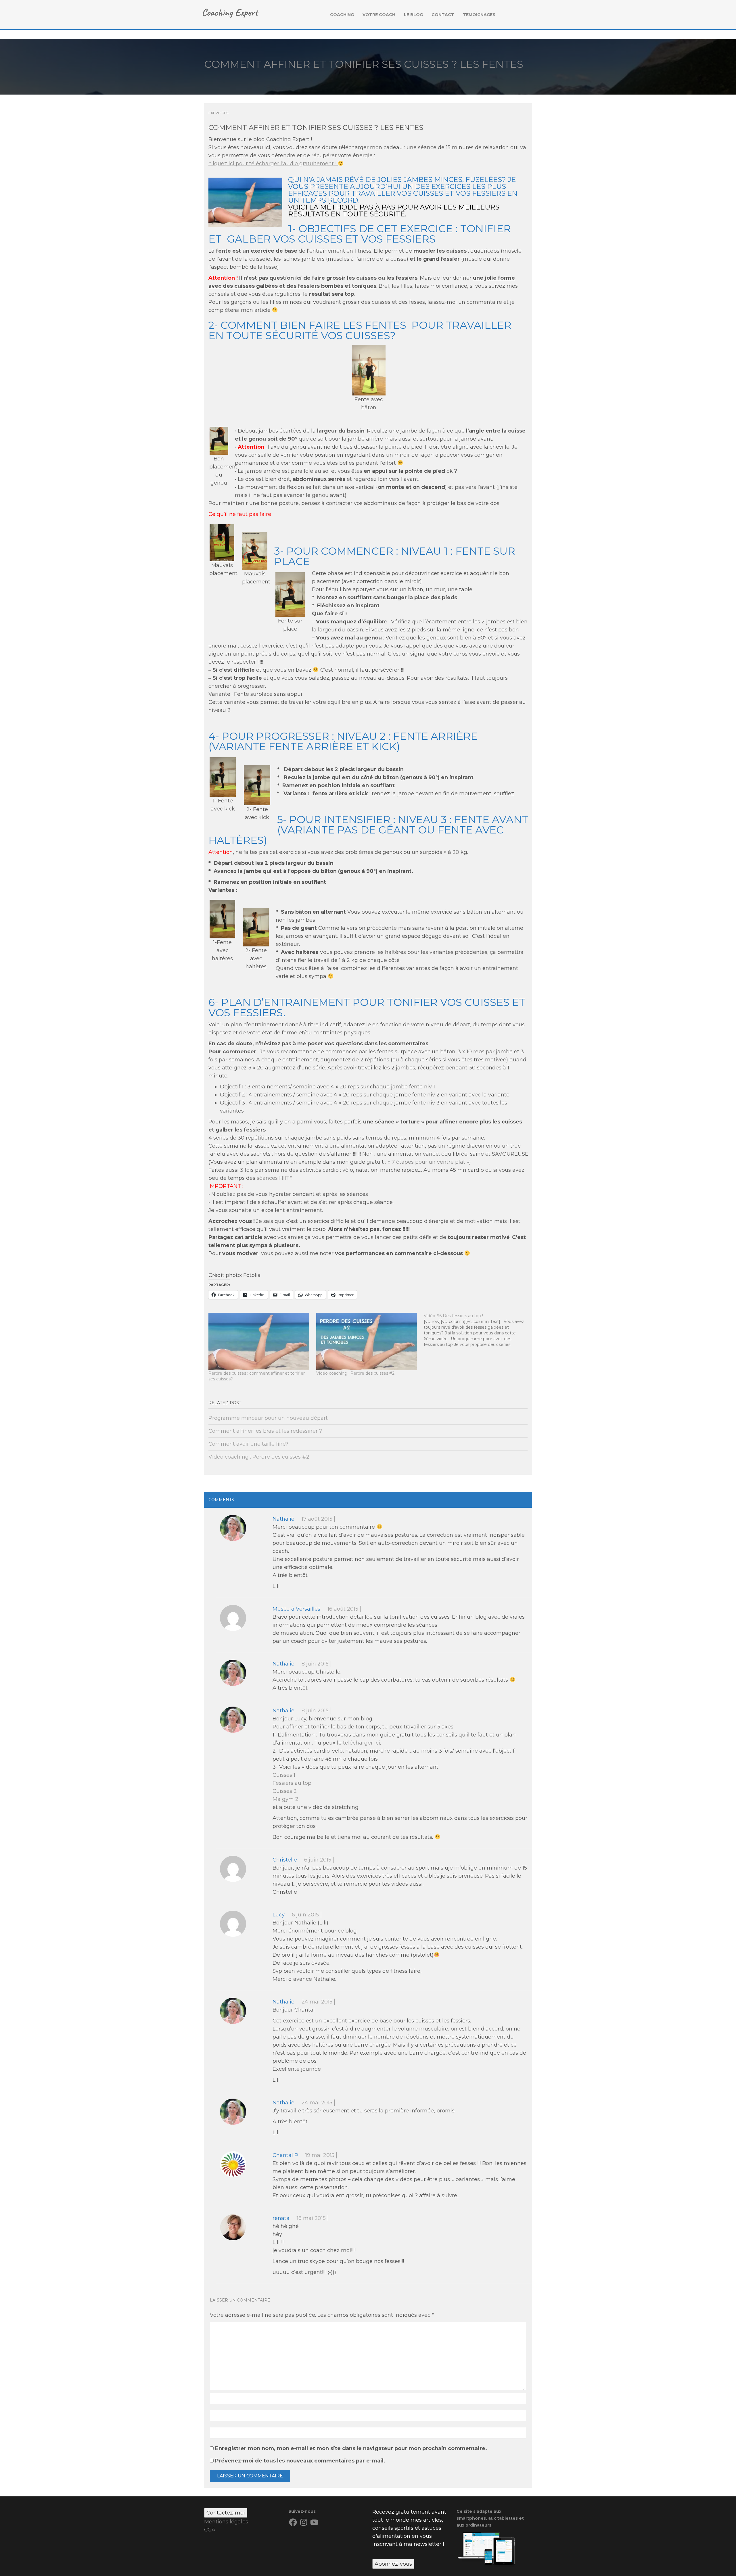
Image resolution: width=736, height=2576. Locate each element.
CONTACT (443, 15)
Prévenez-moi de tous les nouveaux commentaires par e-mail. (300, 2461)
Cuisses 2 (285, 1791)
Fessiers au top (292, 1783)
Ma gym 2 (285, 1799)
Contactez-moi (226, 2513)
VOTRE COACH (379, 15)
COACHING (342, 15)
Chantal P (285, 2155)
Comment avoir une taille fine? (248, 1444)
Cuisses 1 (284, 1775)
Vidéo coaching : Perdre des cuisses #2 (355, 1373)
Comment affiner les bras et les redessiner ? (265, 1431)
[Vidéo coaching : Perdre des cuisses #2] (367, 1342)
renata (281, 2218)
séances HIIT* (274, 1178)
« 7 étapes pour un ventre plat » (428, 1162)
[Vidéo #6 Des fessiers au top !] (478, 1330)
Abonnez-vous (393, 2564)
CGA (210, 2530)
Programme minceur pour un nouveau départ (268, 1418)
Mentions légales (226, 2522)
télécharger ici (362, 1743)
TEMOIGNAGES (479, 15)
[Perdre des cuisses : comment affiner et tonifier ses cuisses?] (259, 1342)
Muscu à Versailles (296, 1609)
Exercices (218, 113)
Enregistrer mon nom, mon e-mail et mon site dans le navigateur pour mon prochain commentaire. (351, 2448)
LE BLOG (413, 15)
